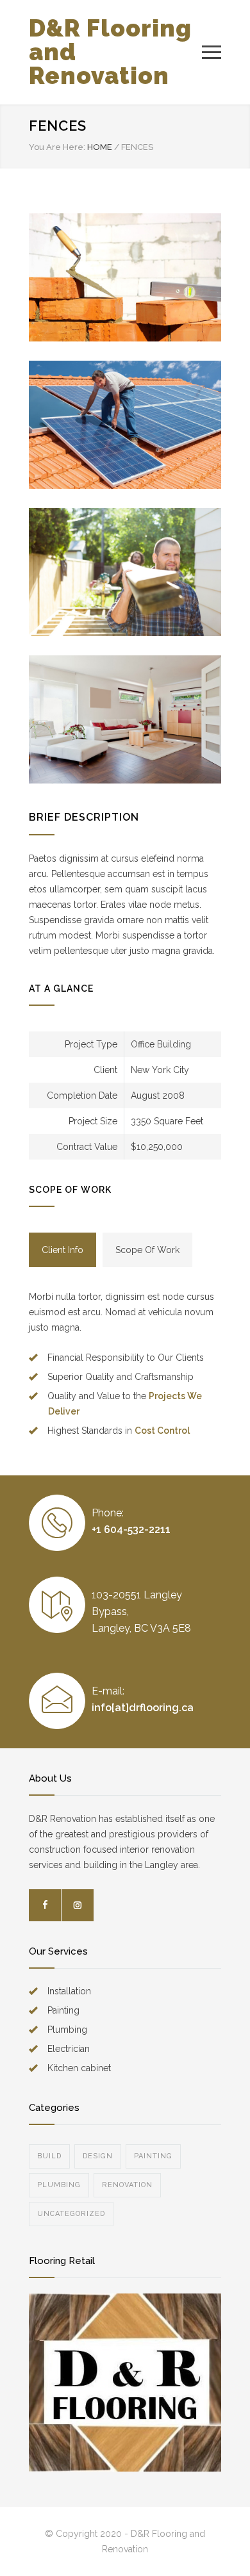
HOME (100, 147)
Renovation (127, 2185)
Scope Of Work (147, 1250)
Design (98, 2156)
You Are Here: (57, 147)
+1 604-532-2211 (131, 1530)
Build (49, 2156)
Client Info (63, 1250)
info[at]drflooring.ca (143, 1708)
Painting (153, 2156)
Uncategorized (71, 2214)
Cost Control (162, 1431)
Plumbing (59, 2185)
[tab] (63, 1250)
